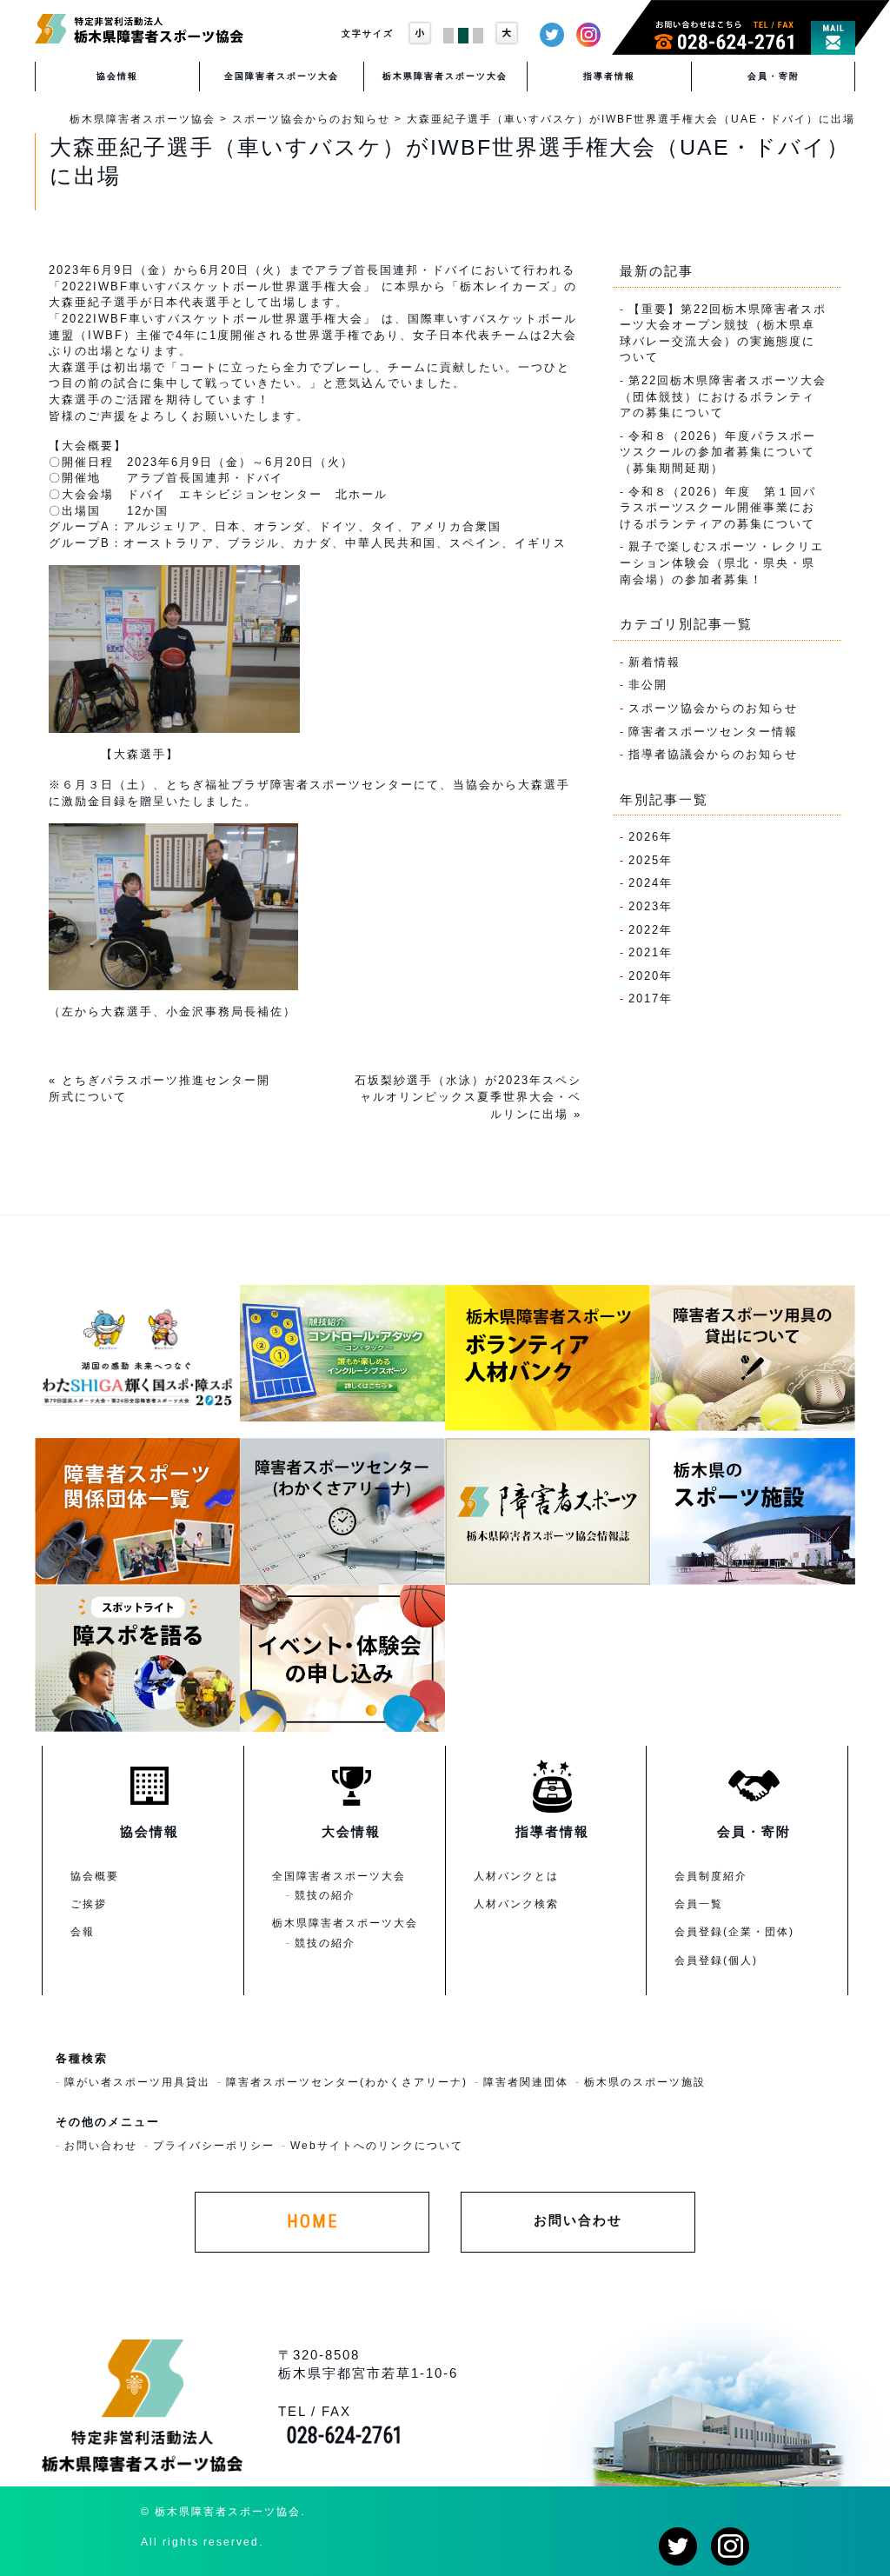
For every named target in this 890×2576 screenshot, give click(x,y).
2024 (644, 883)
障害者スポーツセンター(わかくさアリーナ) (347, 2082)
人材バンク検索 (516, 1904)
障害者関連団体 (526, 2082)
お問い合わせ (101, 2145)
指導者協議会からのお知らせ (713, 754)
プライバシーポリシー (214, 2145)
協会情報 (117, 76)
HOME (312, 2222)
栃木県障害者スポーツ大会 (445, 76)
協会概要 (95, 1876)
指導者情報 (609, 76)
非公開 (648, 685)
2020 (644, 976)
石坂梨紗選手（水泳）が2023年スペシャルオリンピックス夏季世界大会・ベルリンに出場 (468, 1098)
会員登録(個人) (716, 1960)
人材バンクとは (516, 1876)
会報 (83, 1931)
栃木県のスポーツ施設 (645, 2082)
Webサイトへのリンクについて (377, 2145)
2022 (644, 930)
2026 (644, 837)
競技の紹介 (325, 1895)
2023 (644, 906)
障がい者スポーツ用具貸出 (137, 2082)
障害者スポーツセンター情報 (713, 732)
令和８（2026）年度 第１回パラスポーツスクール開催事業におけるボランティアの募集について (718, 508)
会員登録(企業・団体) (734, 1931)
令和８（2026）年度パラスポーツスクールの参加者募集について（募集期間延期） (718, 452)
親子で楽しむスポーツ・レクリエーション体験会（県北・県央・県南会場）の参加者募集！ (722, 562)
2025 (644, 860)
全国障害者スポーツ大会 (282, 76)
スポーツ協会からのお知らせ (713, 708)
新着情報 (654, 662)
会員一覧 (699, 1904)
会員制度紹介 (711, 1876)
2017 (644, 998)
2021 (644, 952)
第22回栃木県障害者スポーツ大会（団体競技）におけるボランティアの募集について (723, 396)
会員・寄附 (774, 76)
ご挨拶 (89, 1904)
